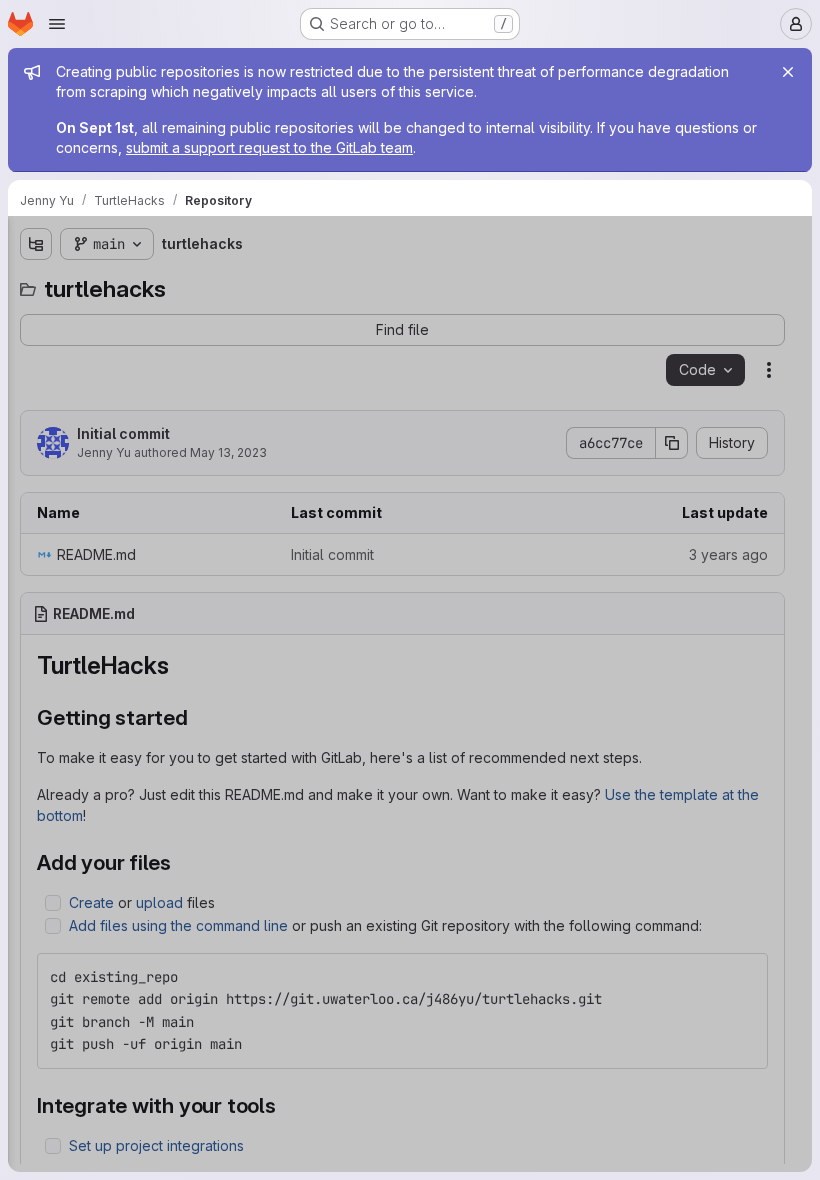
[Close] (788, 72)
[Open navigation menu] (57, 24)
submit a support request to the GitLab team (269, 147)
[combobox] (164, 283)
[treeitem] (166, 319)
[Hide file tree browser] (36, 244)
